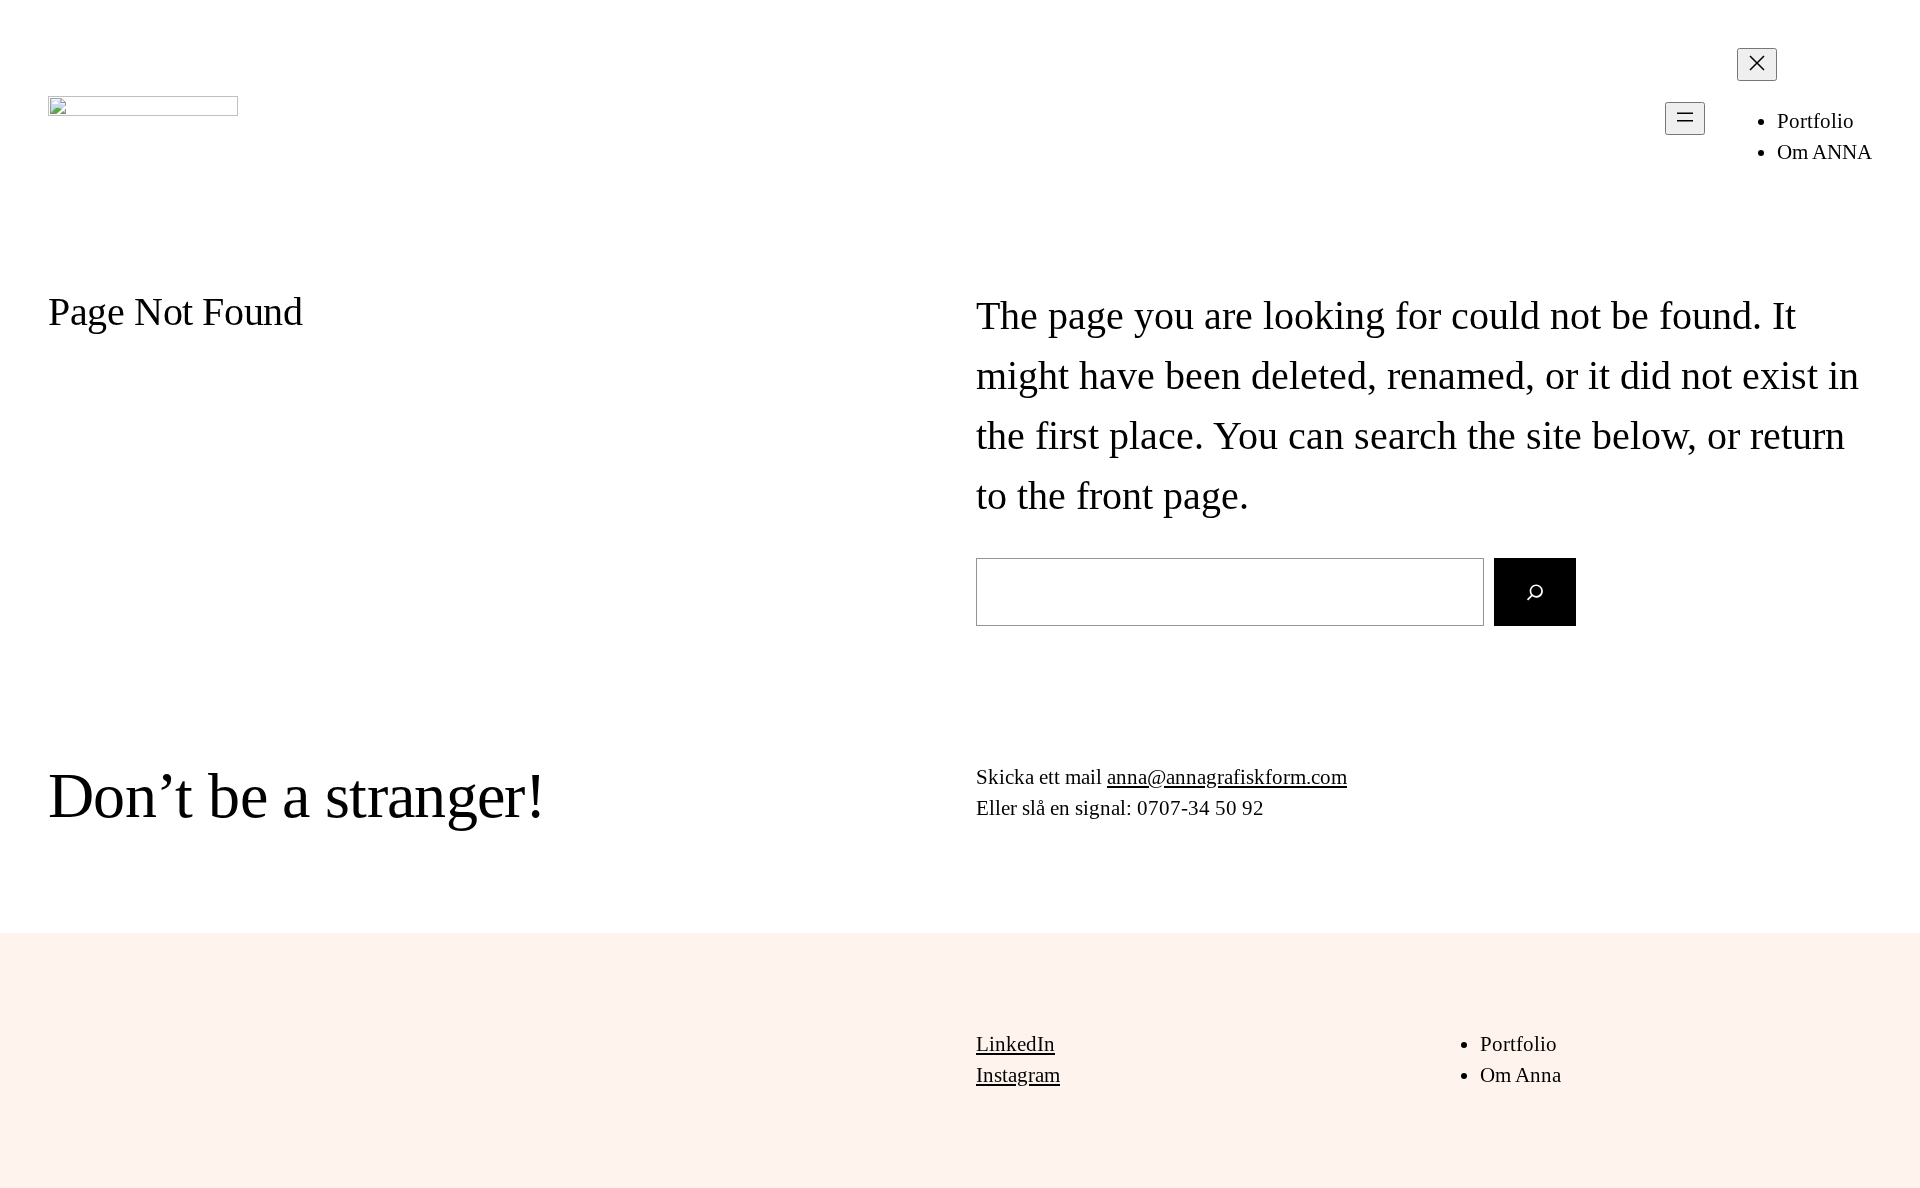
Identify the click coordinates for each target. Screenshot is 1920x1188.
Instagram (1018, 1075)
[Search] (1535, 592)
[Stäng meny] (1757, 64)
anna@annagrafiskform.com (1227, 777)
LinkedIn (1015, 1044)
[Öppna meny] (1685, 118)
